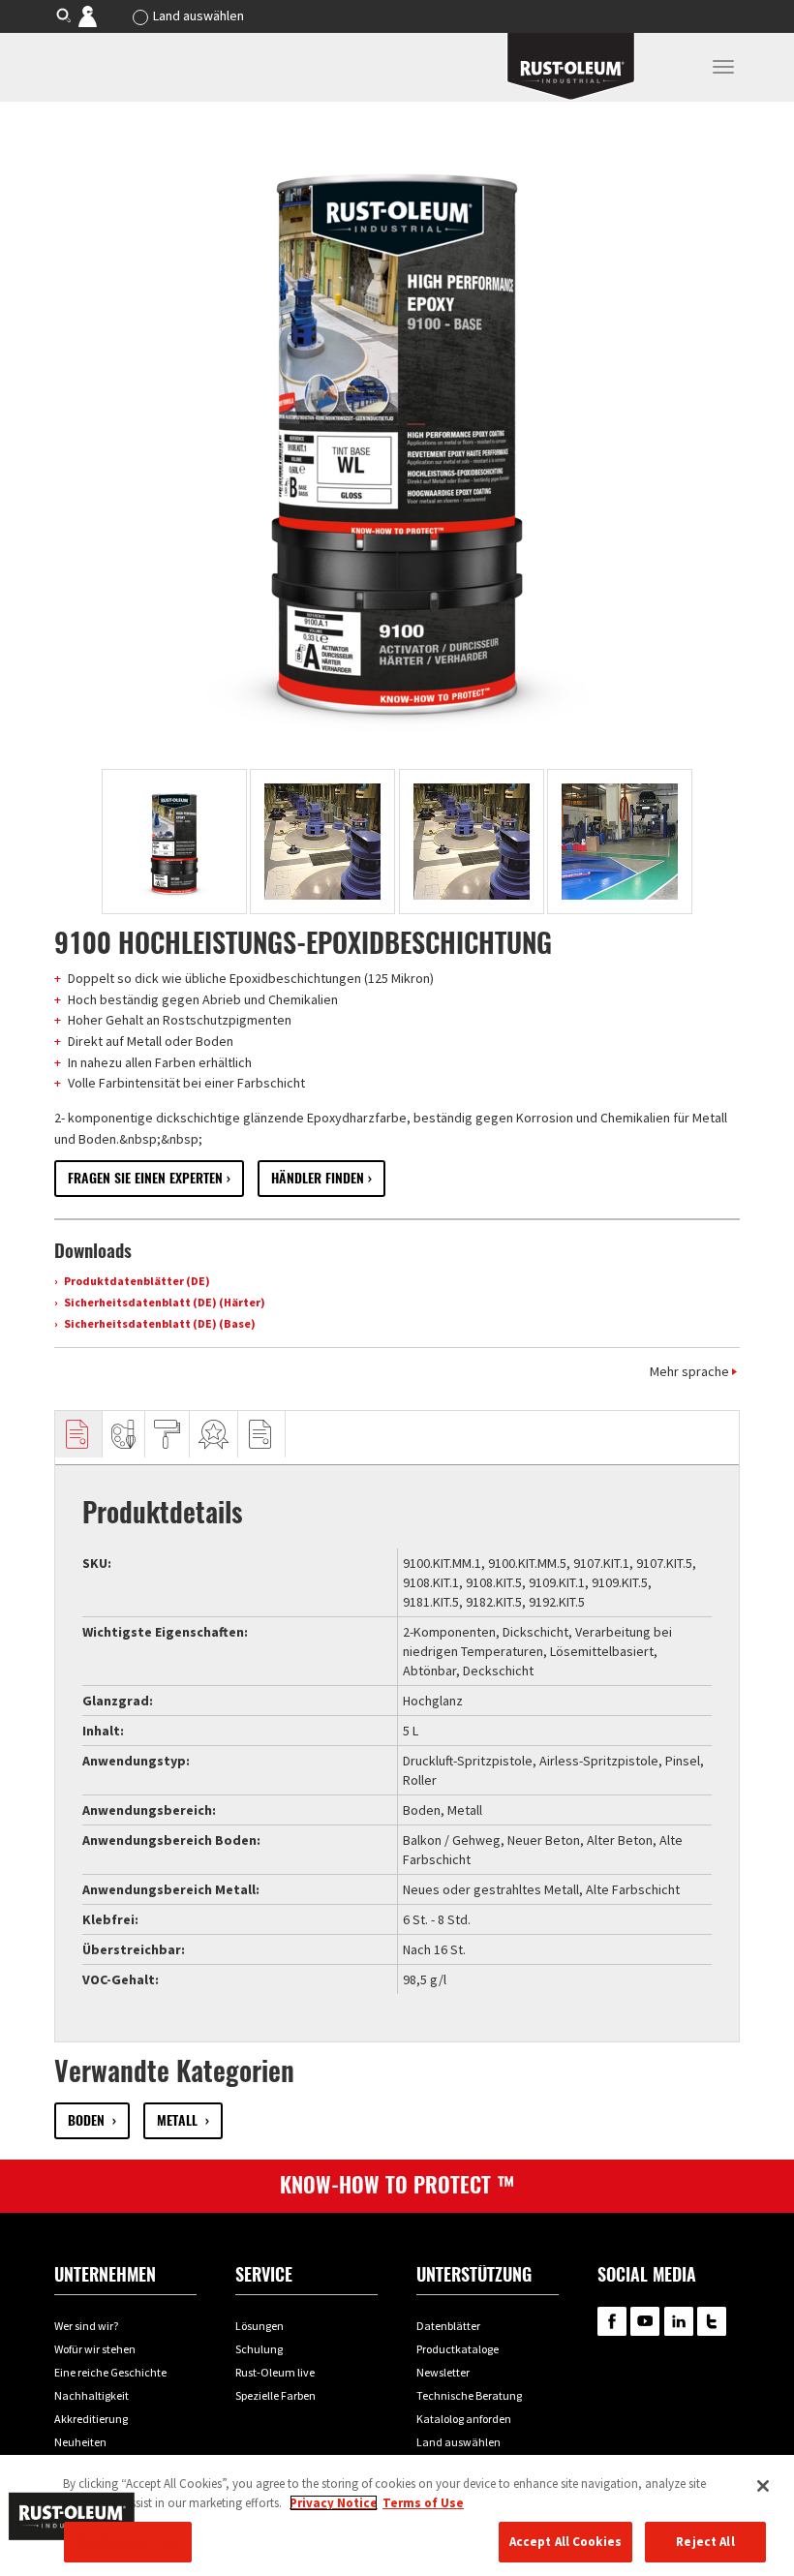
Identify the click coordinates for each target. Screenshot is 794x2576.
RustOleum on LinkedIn (679, 2321)
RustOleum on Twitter (712, 2321)
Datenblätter (448, 2326)
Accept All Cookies (565, 2542)
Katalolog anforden (464, 2419)
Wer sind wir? (86, 2326)
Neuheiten (80, 2442)
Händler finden (318, 1178)
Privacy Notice (334, 2503)
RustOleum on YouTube (645, 2321)
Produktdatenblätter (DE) (136, 1281)
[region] (397, 2515)
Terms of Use (423, 2503)
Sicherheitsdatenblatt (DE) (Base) (159, 1323)
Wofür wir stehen (95, 2349)
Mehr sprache (689, 1371)
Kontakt (101, 15)
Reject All (705, 2542)
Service (264, 2274)
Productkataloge (458, 2349)
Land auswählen (198, 15)
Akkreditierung (91, 2419)
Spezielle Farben (275, 2395)
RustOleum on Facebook (612, 2321)
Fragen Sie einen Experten (145, 1178)
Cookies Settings (128, 2542)
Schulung (259, 2349)
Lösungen (260, 2326)
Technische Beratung (469, 2395)
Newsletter (443, 2372)
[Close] (763, 2486)
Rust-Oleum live (275, 2372)
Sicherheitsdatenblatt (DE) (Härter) (164, 1302)
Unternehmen (105, 2274)
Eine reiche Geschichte (110, 2372)
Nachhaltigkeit (92, 2395)
